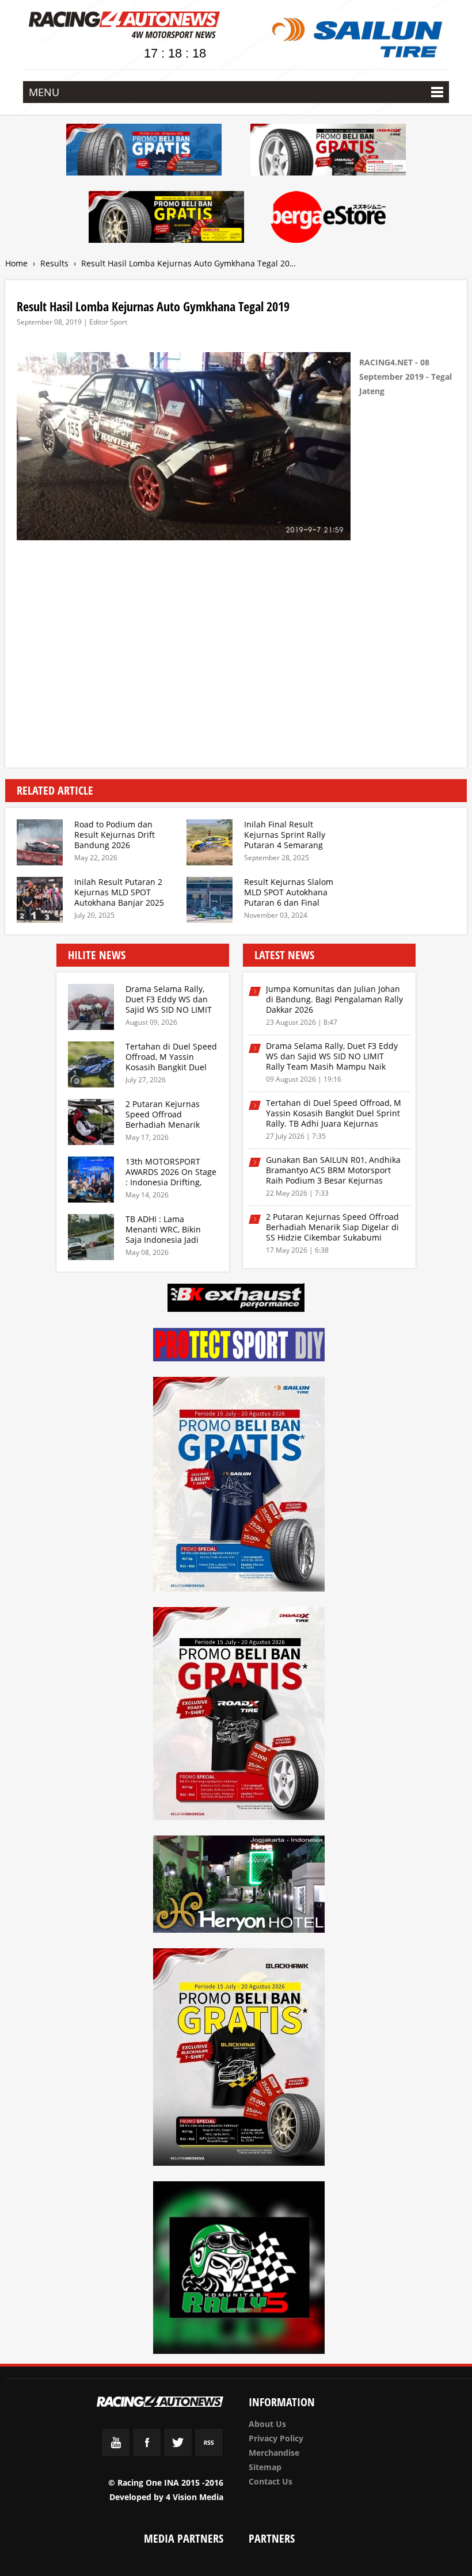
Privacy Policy (276, 2438)
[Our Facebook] (147, 2454)
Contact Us (271, 2481)
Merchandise (274, 2453)
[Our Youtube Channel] (116, 2454)
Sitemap (265, 2467)
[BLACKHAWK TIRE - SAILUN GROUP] (166, 219)
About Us (267, 2424)
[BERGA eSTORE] (328, 219)
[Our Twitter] (178, 2454)
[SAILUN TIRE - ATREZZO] (144, 152)
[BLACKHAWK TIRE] (239, 2059)
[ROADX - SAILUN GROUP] (328, 152)
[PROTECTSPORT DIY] (239, 1346)
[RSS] (209, 2454)
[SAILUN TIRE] (239, 1486)
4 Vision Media (195, 2497)
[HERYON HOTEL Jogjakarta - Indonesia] (239, 1886)
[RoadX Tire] (239, 1716)
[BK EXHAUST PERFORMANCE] (236, 1300)
